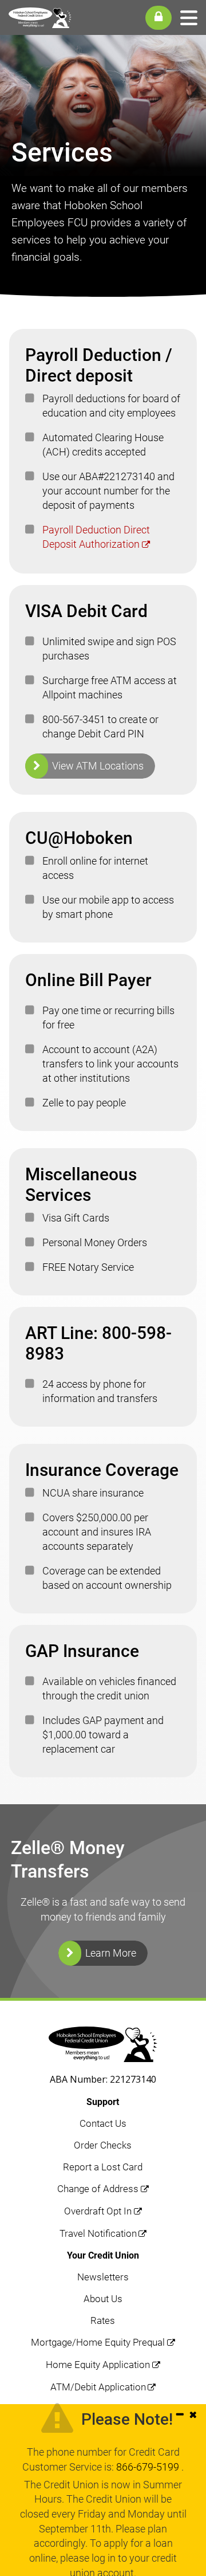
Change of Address (98, 2189)
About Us (103, 2299)
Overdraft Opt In (98, 2211)
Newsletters (103, 2277)
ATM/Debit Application (98, 2387)
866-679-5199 (149, 2467)
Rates (103, 2320)
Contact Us (103, 2123)
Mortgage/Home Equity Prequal (98, 2342)
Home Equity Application (98, 2365)
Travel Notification (98, 2233)
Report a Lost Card (103, 2167)
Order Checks (103, 2145)
